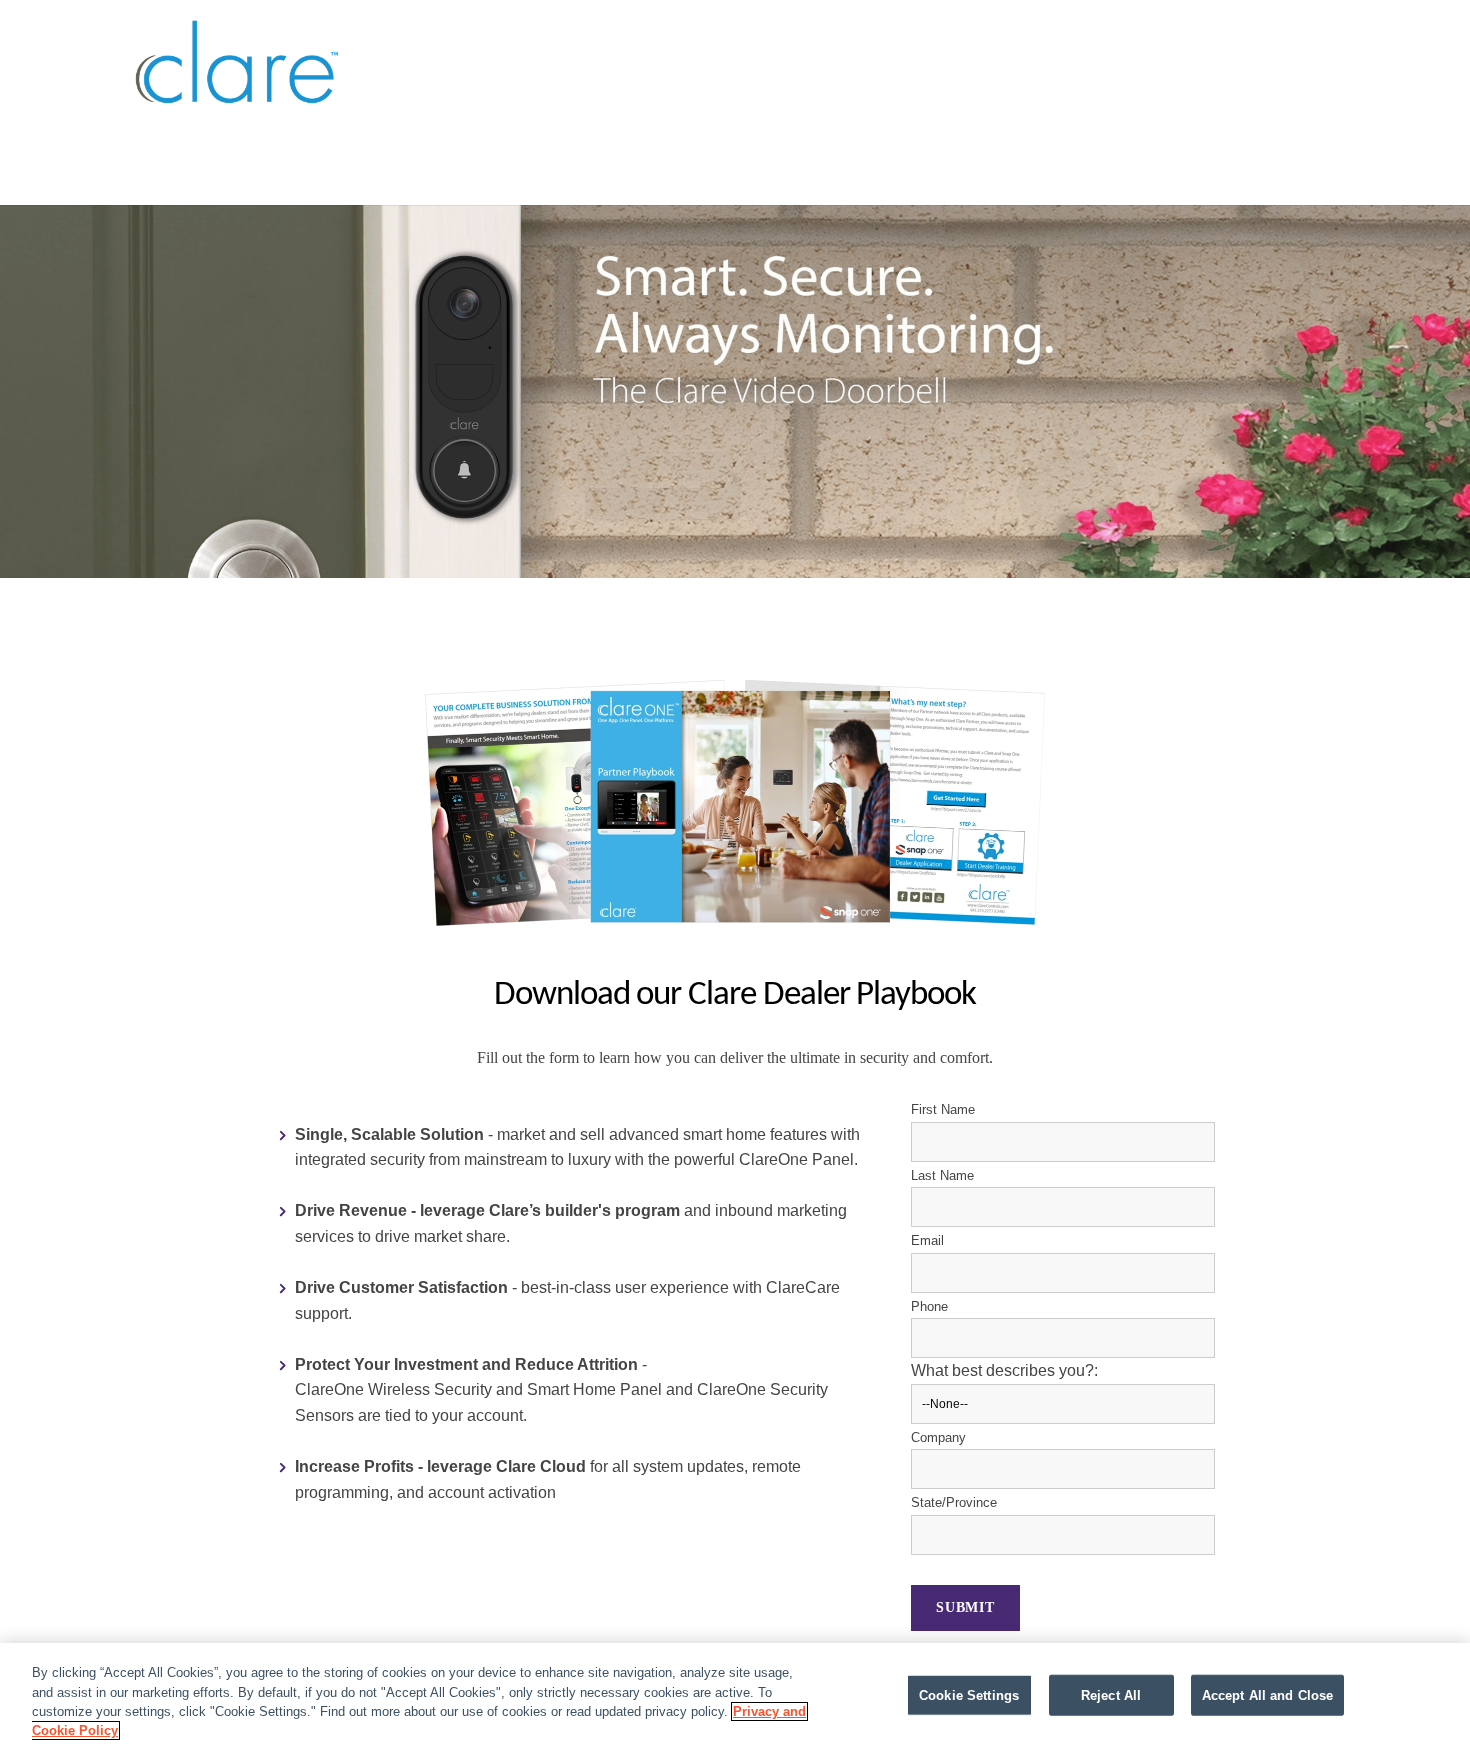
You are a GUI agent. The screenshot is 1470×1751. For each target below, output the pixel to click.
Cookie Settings (969, 1695)
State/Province (954, 1502)
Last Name (942, 1175)
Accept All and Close (1268, 1695)
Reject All (1111, 1695)
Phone (929, 1306)
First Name (943, 1109)
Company (938, 1437)
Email (927, 1240)
